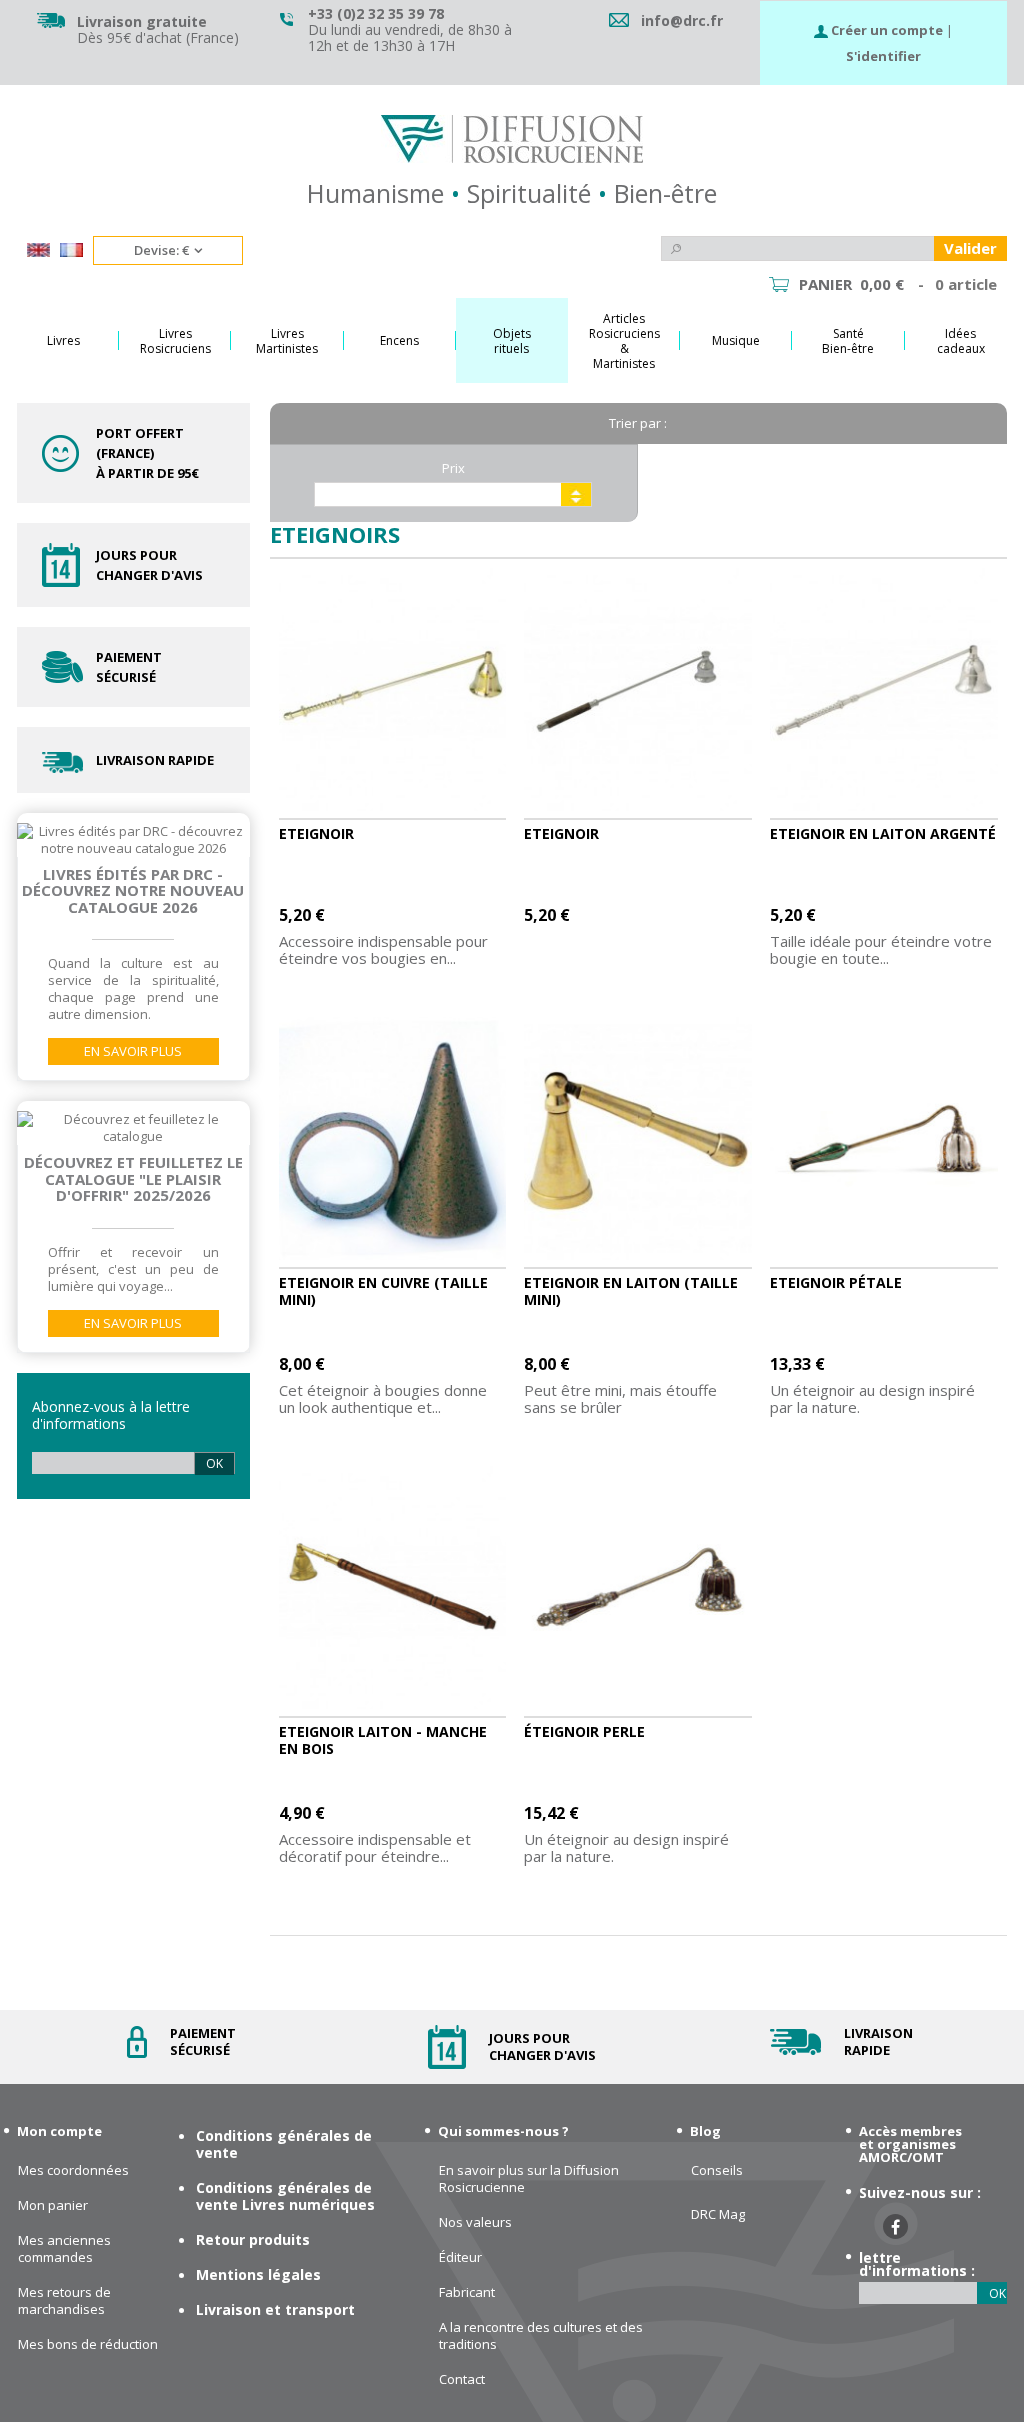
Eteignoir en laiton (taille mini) (631, 1291)
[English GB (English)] (38, 252)
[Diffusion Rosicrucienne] (512, 139)
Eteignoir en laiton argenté (883, 833)
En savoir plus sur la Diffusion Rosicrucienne (529, 2179)
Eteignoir (316, 833)
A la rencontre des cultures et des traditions (541, 2336)
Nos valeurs (475, 2222)
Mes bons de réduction (88, 2344)
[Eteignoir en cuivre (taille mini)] (393, 1139)
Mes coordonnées (73, 2170)
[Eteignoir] (393, 690)
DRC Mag (718, 2214)
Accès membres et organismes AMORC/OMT (910, 2144)
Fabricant (467, 2292)
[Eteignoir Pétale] (884, 1139)
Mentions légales (258, 2274)
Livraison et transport (275, 2309)
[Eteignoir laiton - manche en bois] (393, 1588)
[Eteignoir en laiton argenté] (884, 690)
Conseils (717, 2170)
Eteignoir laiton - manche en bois (383, 1740)
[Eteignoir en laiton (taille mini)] (638, 1139)
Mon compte (59, 2131)
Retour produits (253, 2239)
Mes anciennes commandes (64, 2249)
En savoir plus (133, 1051)
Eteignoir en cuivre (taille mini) (383, 1291)
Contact (462, 2379)
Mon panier (53, 2205)
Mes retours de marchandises (64, 2301)
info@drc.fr (682, 20)
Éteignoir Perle (584, 1731)
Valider (970, 248)
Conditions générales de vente (284, 2144)
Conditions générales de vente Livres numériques (285, 2196)
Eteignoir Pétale (836, 1282)
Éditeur (460, 2257)
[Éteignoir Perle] (638, 1588)
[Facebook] (895, 2226)
